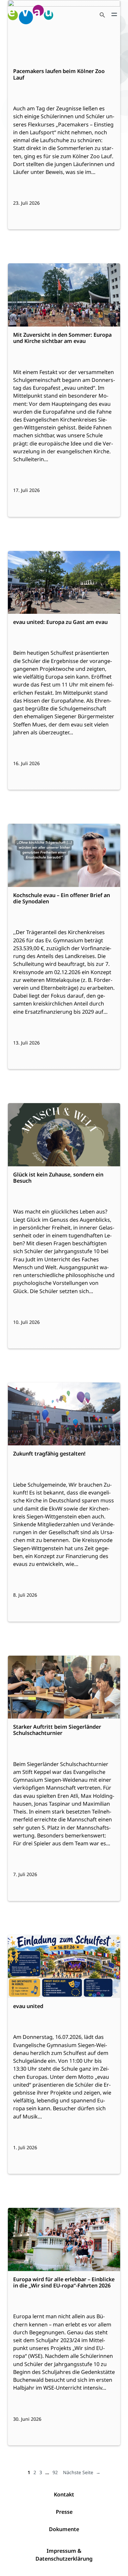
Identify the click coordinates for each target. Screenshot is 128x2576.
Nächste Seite (82, 2472)
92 (55, 2472)
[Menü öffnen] (114, 14)
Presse (64, 2512)
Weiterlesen (29, 47)
